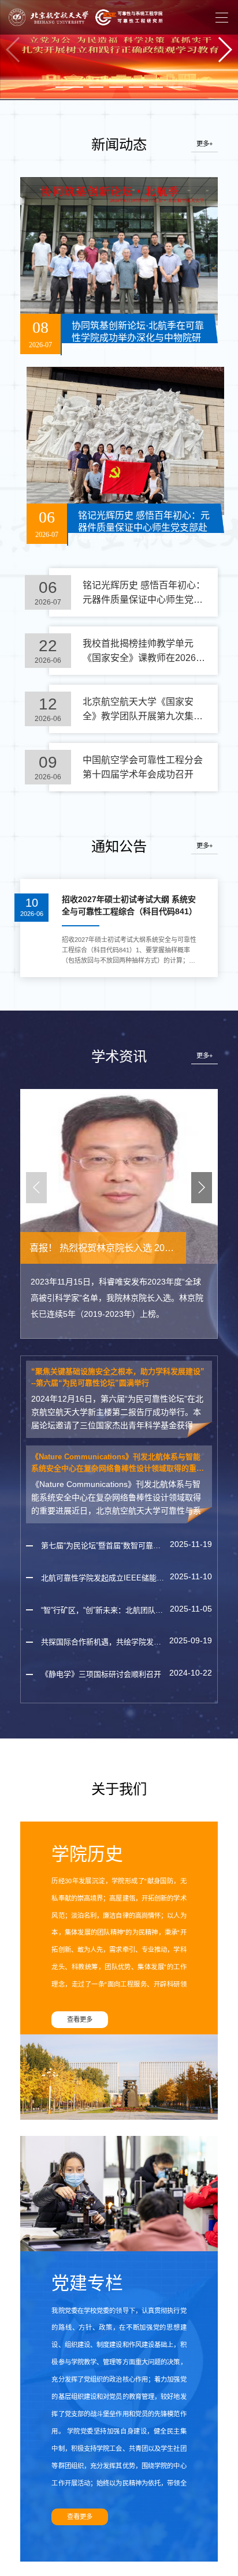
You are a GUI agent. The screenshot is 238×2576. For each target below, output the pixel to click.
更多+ (204, 144)
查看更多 (80, 2019)
